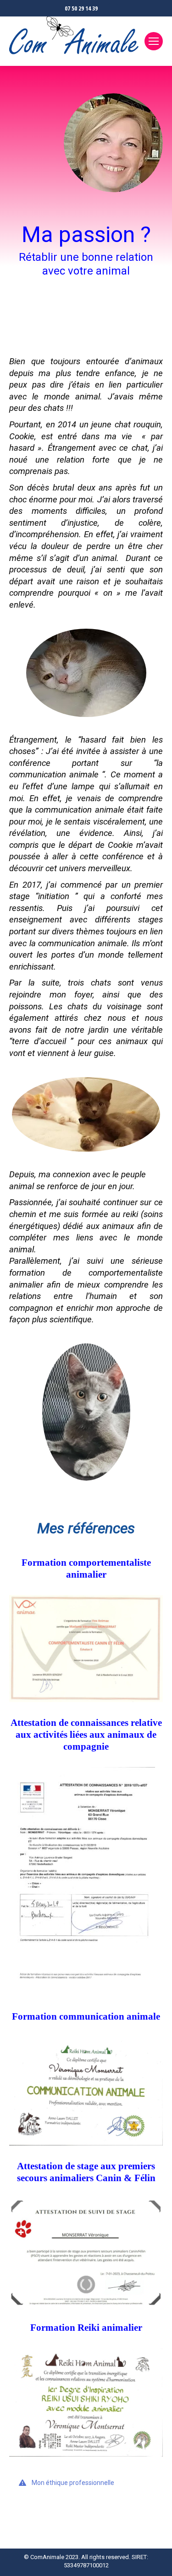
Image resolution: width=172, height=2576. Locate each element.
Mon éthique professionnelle (73, 2483)
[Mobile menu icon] (154, 41)
